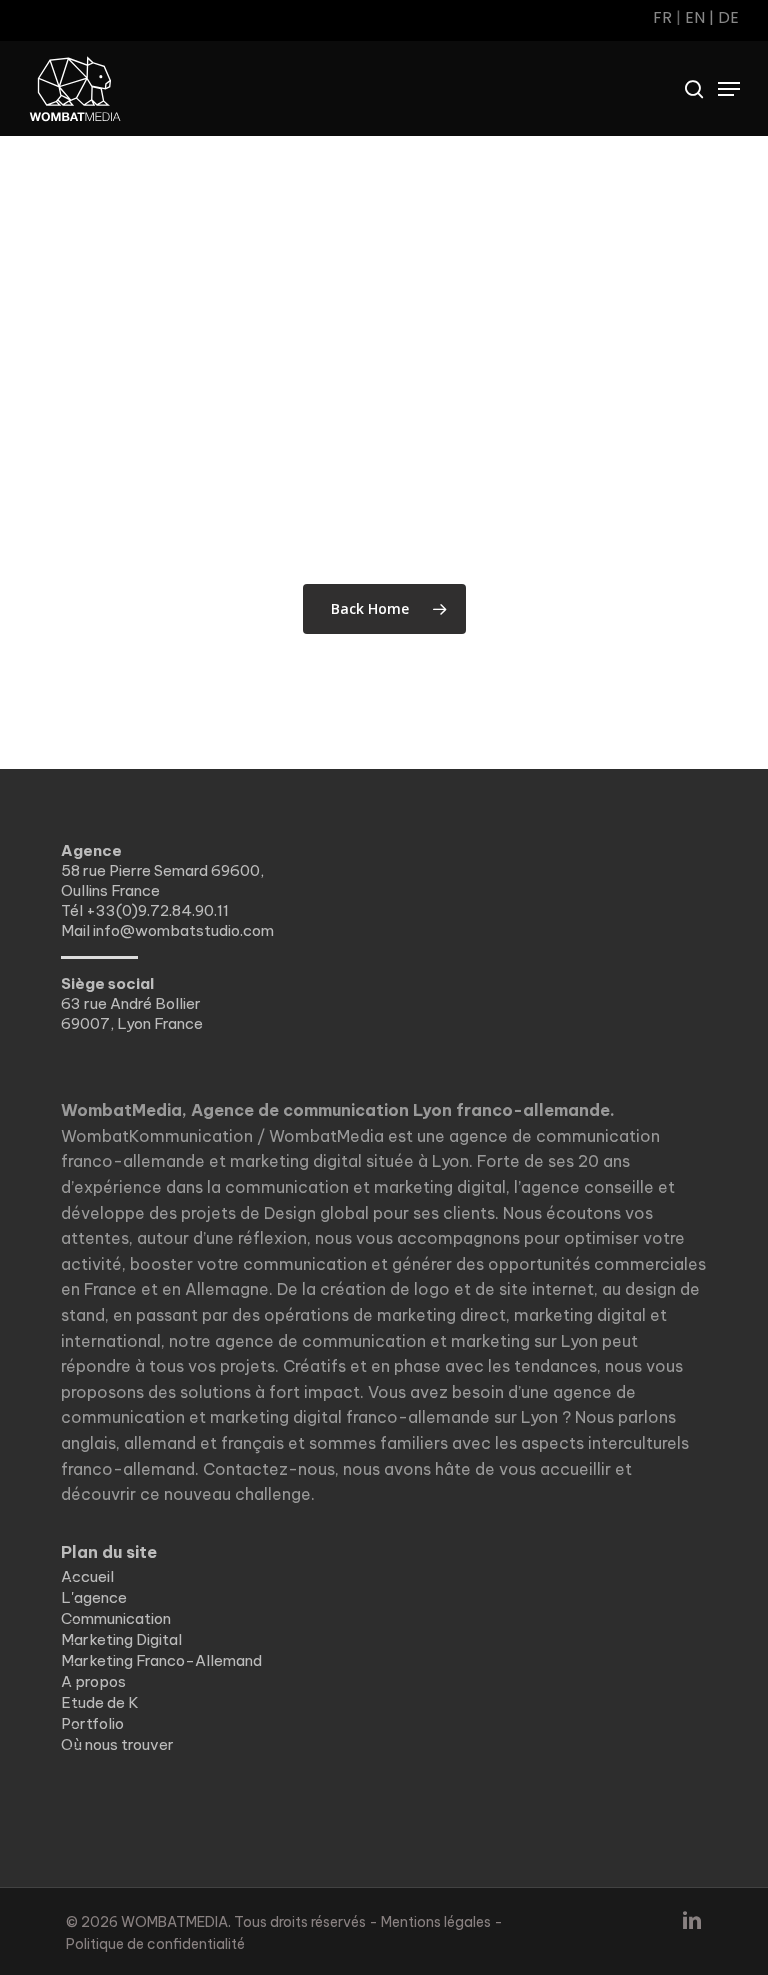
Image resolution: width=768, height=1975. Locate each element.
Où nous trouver (117, 1744)
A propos (93, 1681)
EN (695, 17)
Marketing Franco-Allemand (161, 1660)
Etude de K (100, 1702)
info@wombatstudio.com (183, 930)
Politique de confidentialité (155, 1944)
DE (728, 17)
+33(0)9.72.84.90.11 (157, 910)
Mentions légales (436, 1922)
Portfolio (92, 1723)
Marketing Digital (121, 1639)
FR (662, 17)
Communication (116, 1618)
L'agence (94, 1597)
